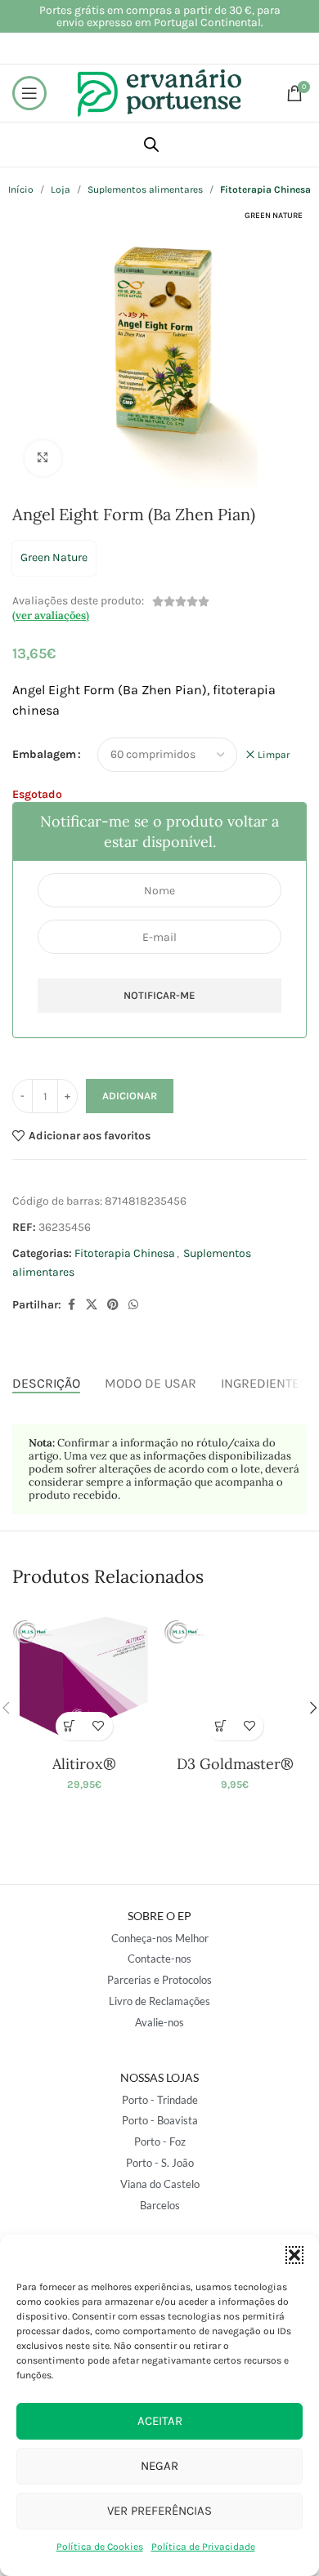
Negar (159, 2466)
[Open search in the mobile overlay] (151, 145)
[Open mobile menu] (29, 93)
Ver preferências (159, 2511)
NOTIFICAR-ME (159, 995)
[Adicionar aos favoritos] (99, 1726)
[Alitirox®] (84, 1677)
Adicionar (130, 1096)
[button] (294, 2255)
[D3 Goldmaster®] (235, 1677)
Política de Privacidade (203, 2547)
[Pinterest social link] (113, 1305)
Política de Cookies (100, 2547)
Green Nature (54, 557)
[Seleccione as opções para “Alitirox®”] (70, 1726)
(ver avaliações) (51, 615)
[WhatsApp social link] (133, 1305)
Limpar (274, 755)
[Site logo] (159, 92)
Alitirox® (84, 1764)
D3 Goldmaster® (235, 1764)
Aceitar (160, 2421)
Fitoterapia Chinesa (125, 1253)
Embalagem (44, 754)
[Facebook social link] (71, 1305)
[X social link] (92, 1305)
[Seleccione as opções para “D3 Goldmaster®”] (220, 1726)
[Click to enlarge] (43, 459)
